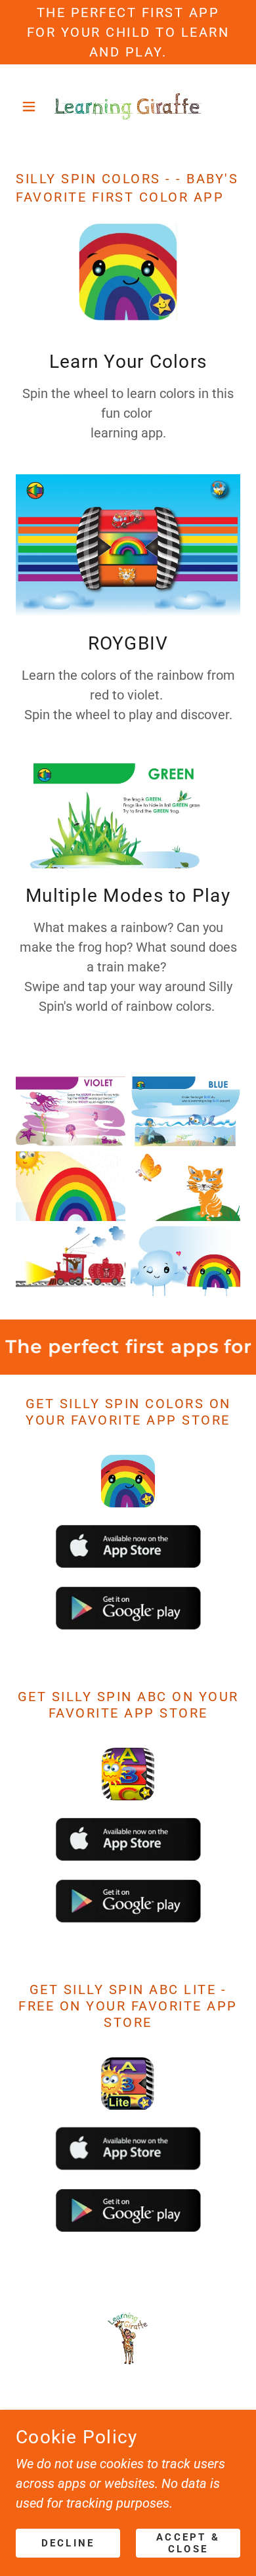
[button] (32, 106)
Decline (68, 2543)
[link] (128, 106)
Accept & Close (188, 2543)
